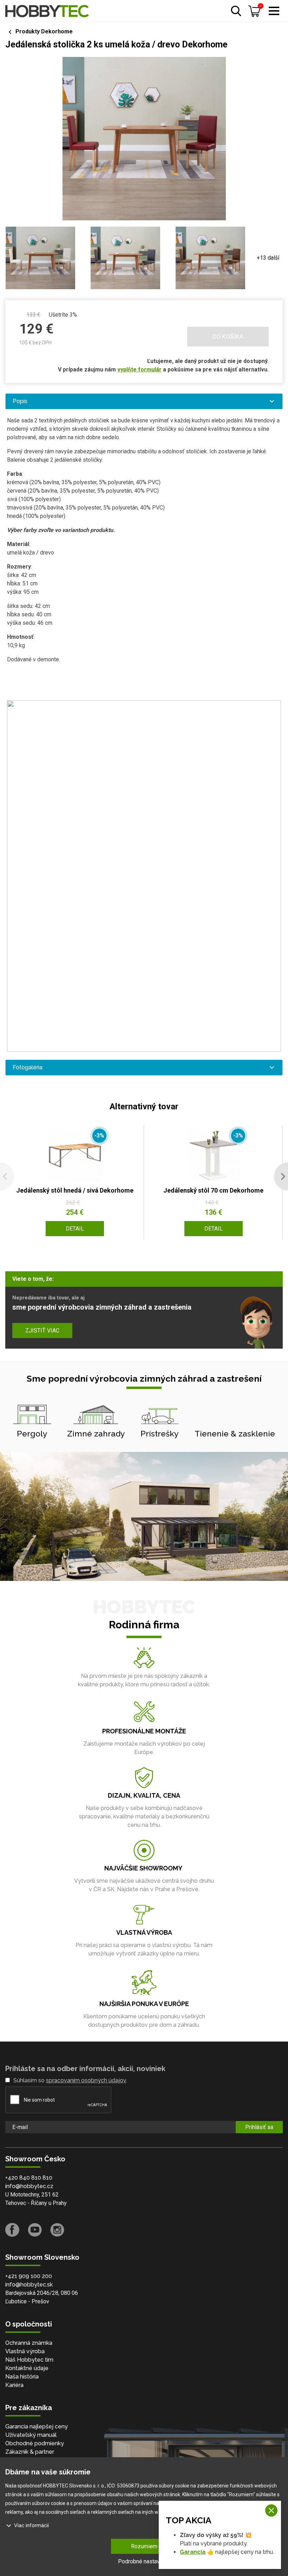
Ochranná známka (29, 2343)
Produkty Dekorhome (44, 31)
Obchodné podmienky (35, 2443)
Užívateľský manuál (31, 2435)
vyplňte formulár (139, 369)
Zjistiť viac (42, 1331)
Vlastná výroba (25, 2351)
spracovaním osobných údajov (86, 2080)
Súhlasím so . (70, 2080)
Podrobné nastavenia (144, 2561)
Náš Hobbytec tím (29, 2360)
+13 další (268, 258)
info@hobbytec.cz (29, 2186)
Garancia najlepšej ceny (37, 2426)
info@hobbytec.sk (29, 2285)
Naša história (22, 2377)
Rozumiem (144, 2546)
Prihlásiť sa (259, 2127)
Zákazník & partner (30, 2452)
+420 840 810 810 (29, 2178)
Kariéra (14, 2385)
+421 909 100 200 (29, 2276)
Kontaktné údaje (27, 2368)
